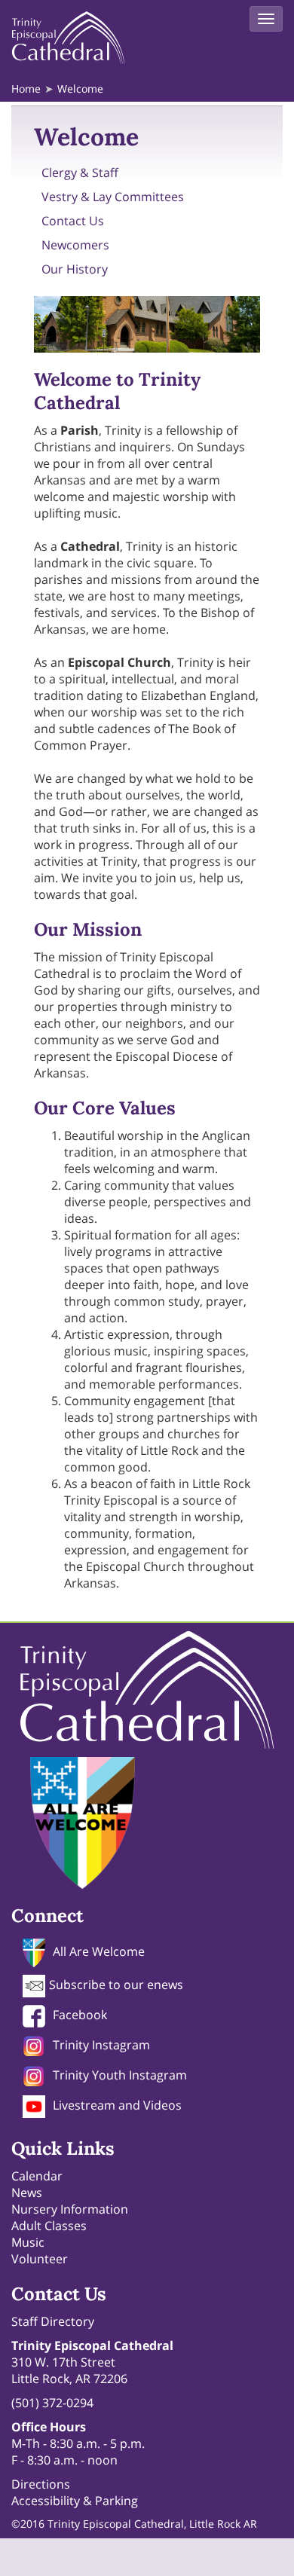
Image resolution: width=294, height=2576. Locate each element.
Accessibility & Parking (75, 2501)
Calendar (37, 2176)
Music (28, 2242)
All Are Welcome (99, 1951)
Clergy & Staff (80, 173)
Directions (41, 2484)
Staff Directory (53, 2321)
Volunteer (40, 2259)
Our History (75, 269)
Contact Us (73, 221)
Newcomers (75, 245)
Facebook (80, 2015)
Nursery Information (70, 2209)
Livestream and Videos (117, 2105)
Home (26, 89)
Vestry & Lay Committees (113, 197)
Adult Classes (49, 2226)
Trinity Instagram (101, 2045)
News (27, 2193)
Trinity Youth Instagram (120, 2075)
